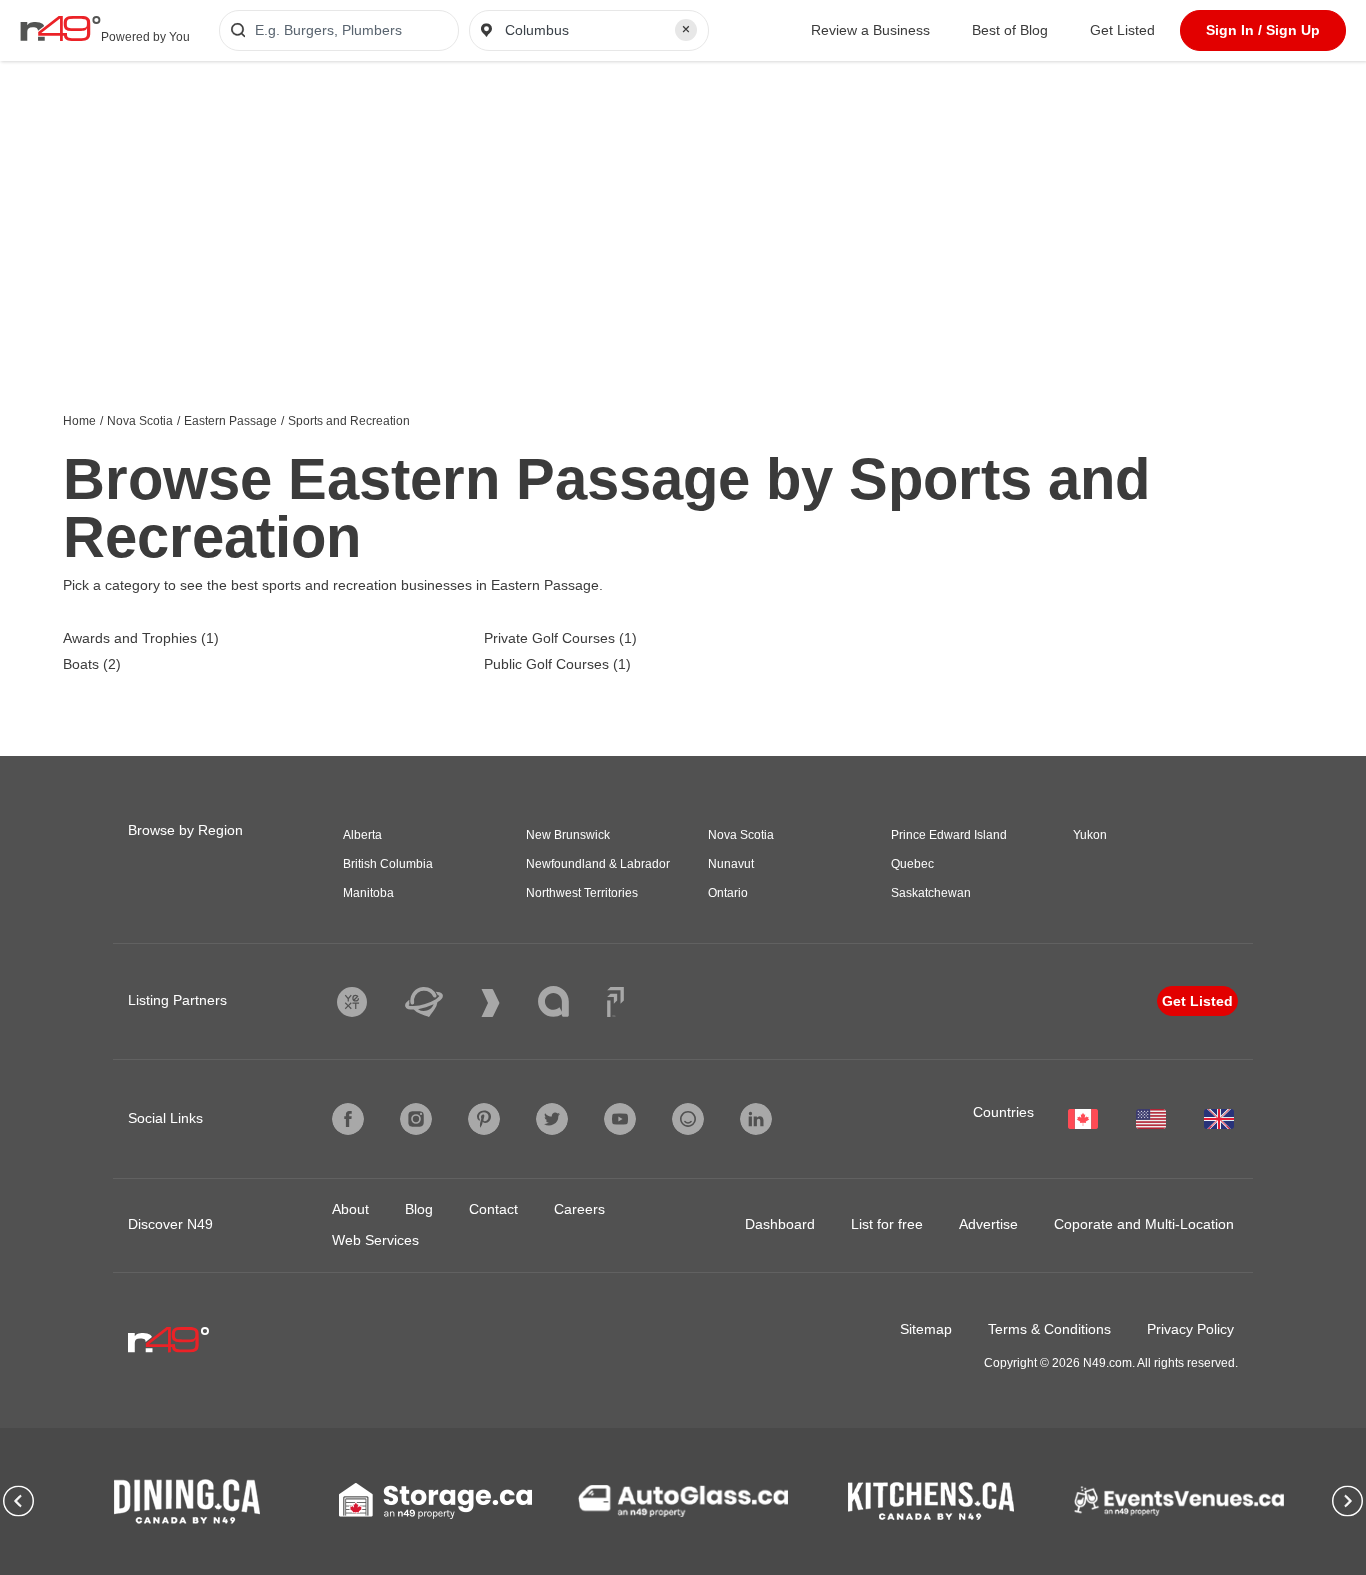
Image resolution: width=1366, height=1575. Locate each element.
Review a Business (870, 30)
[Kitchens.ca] (931, 1501)
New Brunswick (568, 835)
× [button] (686, 29)
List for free (887, 1224)
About (350, 1209)
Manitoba (368, 893)
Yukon (1090, 835)
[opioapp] (688, 1119)
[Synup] (505, 1003)
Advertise (988, 1224)
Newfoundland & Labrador (598, 864)
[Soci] (615, 1002)
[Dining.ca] (187, 1501)
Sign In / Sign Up (1263, 30)
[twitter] (552, 1119)
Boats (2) (92, 664)
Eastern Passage (230, 421)
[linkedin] (756, 1119)
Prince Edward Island (949, 835)
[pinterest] (484, 1119)
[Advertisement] (683, 211)
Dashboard (780, 1224)
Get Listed (1122, 30)
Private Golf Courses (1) (560, 638)
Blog (419, 1209)
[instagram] (416, 1119)
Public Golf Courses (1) (557, 664)
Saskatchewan (931, 893)
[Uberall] (439, 1002)
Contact (493, 1209)
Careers (579, 1209)
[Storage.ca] (435, 1501)
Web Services (375, 1240)
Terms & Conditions (1049, 1329)
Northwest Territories (582, 893)
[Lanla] (568, 1001)
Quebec (912, 864)
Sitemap (926, 1329)
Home (79, 421)
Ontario (728, 893)
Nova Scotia (140, 421)
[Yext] (367, 1002)
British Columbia (388, 864)
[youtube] (620, 1119)
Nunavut (731, 864)
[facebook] (348, 1119)
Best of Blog (1010, 30)
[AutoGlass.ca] (683, 1501)
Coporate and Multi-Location (1144, 1224)
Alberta (362, 835)
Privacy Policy (1190, 1329)
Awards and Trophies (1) (141, 638)
